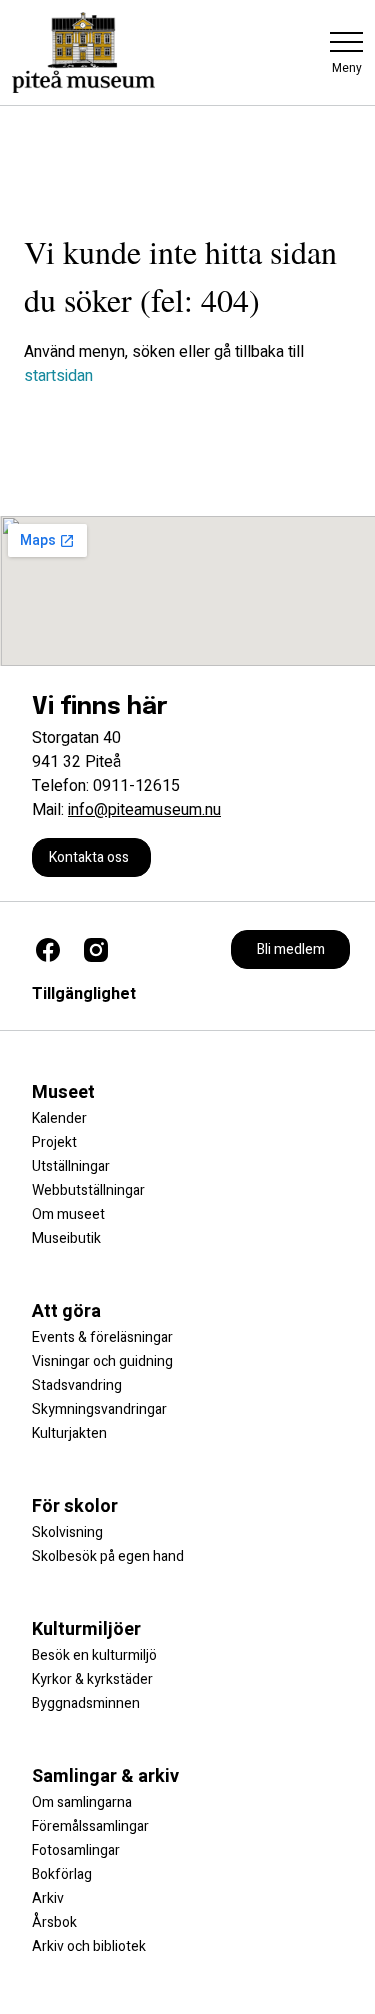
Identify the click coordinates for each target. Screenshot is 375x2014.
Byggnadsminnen (86, 1703)
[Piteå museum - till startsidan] (83, 52)
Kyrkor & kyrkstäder (92, 1679)
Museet (63, 1092)
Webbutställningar (88, 1190)
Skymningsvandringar (99, 1409)
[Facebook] (48, 950)
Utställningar (71, 1166)
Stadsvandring (77, 1385)
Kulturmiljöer (86, 1629)
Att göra (66, 1311)
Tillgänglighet (84, 994)
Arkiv (48, 1898)
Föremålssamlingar (90, 1826)
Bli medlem (291, 949)
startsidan (58, 376)
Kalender (59, 1118)
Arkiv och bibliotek (89, 1946)
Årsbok (54, 1922)
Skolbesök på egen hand (108, 1556)
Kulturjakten (69, 1433)
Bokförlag (62, 1874)
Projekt (54, 1142)
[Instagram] (96, 950)
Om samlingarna (82, 1802)
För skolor (75, 1506)
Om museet (68, 1214)
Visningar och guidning (102, 1361)
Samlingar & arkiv (105, 1776)
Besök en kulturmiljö (94, 1655)
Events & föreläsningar (102, 1337)
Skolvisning (67, 1532)
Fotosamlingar (76, 1850)
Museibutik (66, 1238)
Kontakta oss (89, 857)
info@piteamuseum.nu (144, 810)
